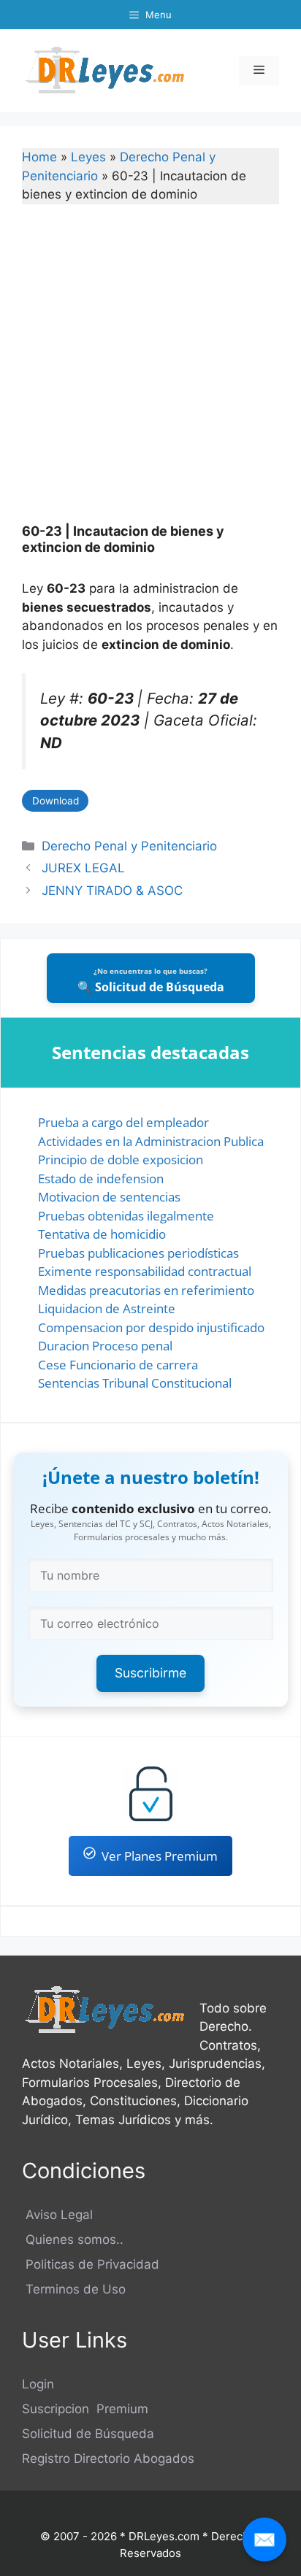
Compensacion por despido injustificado (151, 1327)
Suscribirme (150, 1673)
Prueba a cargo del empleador (123, 1122)
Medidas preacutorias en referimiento (146, 1290)
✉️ (264, 2539)
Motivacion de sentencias (109, 1197)
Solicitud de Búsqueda (88, 2434)
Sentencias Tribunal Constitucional (135, 1383)
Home (39, 157)
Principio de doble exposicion (121, 1160)
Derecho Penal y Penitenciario (129, 846)
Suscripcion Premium (85, 2409)
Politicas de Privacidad (91, 2264)
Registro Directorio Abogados (108, 2458)
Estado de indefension (101, 1179)
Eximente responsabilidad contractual (145, 1271)
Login (38, 2384)
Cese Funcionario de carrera (118, 1365)
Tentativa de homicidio (102, 1234)
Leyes (88, 157)
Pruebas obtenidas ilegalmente (126, 1216)
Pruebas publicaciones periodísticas (138, 1253)
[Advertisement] (150, 373)
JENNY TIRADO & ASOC (112, 891)
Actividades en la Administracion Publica (151, 1141)
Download (56, 801)
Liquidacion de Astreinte (107, 1308)
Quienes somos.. (73, 2239)
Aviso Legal (57, 2215)
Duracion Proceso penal (105, 1346)
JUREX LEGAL (83, 868)
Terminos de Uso (74, 2289)
